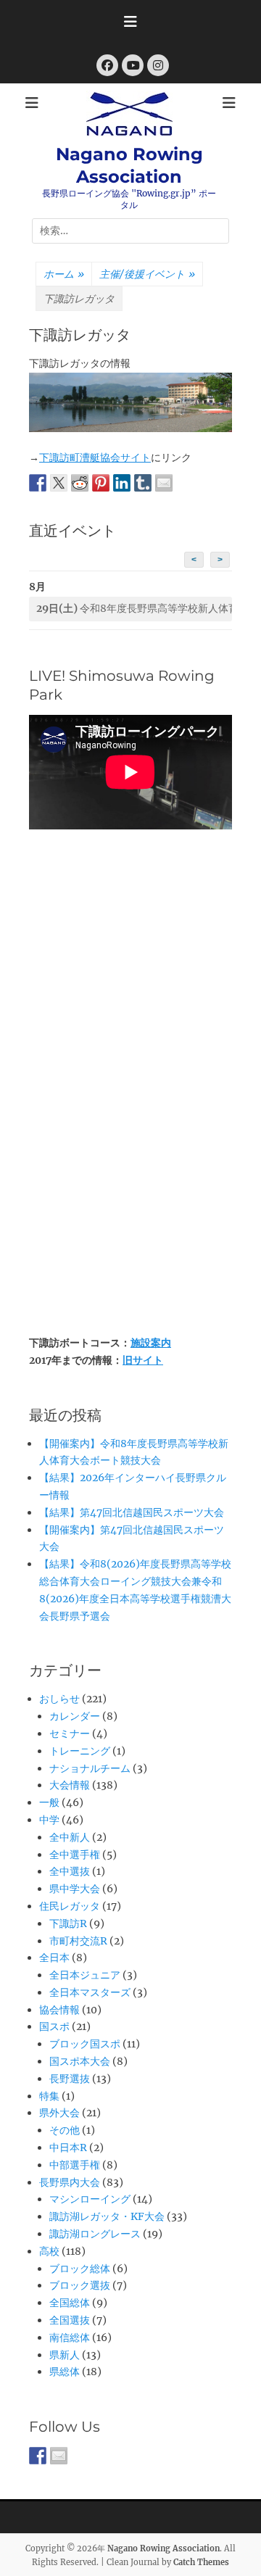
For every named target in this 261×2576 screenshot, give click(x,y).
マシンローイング (90, 2199)
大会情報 (70, 1785)
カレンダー (75, 1716)
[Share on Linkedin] (122, 483)
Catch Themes (201, 2562)
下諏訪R (68, 1923)
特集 (49, 2096)
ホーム (64, 274)
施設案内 (151, 1343)
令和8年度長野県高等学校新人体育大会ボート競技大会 (134, 608)
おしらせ (59, 1699)
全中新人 (70, 1837)
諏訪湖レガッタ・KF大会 (107, 2216)
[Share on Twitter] (59, 483)
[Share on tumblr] (143, 483)
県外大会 (59, 2113)
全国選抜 (70, 2320)
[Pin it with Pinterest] (101, 483)
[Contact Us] (59, 2456)
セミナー (70, 1734)
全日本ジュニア (85, 1975)
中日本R (68, 2148)
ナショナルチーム (90, 1768)
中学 (49, 1820)
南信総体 (70, 2337)
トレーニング (80, 1751)
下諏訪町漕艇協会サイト (95, 457)
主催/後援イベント (147, 274)
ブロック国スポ (85, 2044)
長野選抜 (70, 2079)
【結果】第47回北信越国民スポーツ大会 (132, 1512)
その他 (65, 2130)
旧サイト (143, 1360)
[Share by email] (164, 483)
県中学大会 (75, 1889)
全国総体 (70, 2303)
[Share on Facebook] (38, 483)
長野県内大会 (70, 2182)
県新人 (65, 2355)
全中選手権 (75, 1855)
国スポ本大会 (80, 2061)
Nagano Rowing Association (163, 2548)
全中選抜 (70, 1871)
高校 (49, 2251)
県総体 (65, 2372)
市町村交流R (78, 1941)
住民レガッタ (70, 1906)
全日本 (54, 1958)
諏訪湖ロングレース (95, 2234)
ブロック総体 (80, 2269)
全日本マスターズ (90, 1992)
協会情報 (59, 2010)
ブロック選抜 (80, 2285)
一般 (49, 1802)
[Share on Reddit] (80, 483)
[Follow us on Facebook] (38, 2456)
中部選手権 (75, 2165)
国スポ (54, 2026)
